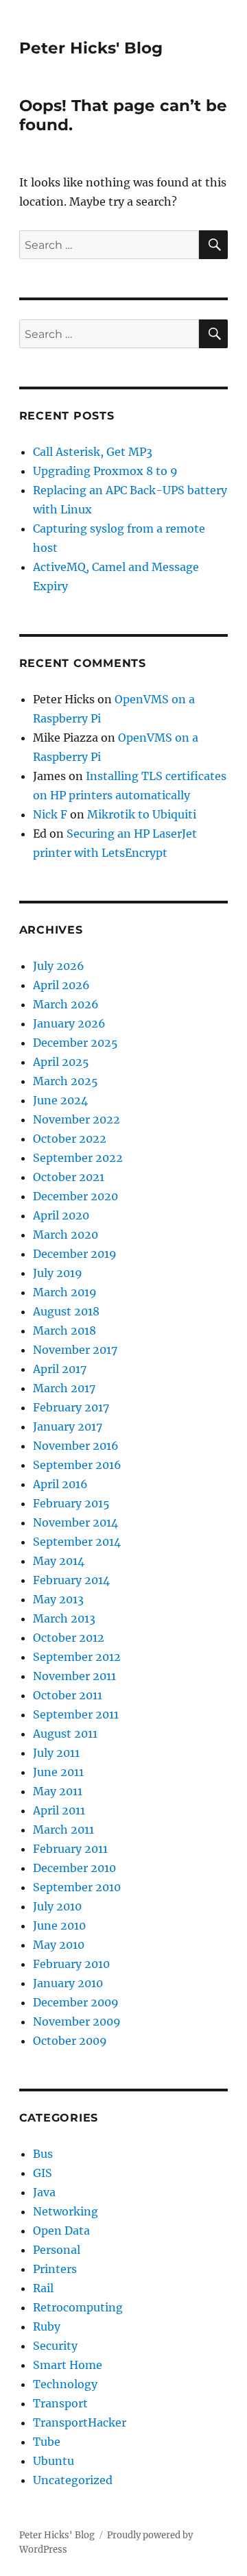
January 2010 (68, 1983)
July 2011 (56, 1753)
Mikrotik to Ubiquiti (142, 814)
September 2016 (77, 1465)
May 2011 (58, 1791)
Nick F (50, 814)
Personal (57, 2250)
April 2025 (61, 1062)
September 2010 (77, 1887)
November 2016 (76, 1446)
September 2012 (77, 1657)
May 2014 (59, 1561)
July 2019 (58, 1273)
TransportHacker (80, 2422)
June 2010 (59, 1925)
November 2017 (75, 1350)
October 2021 (69, 1177)
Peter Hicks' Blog (91, 48)
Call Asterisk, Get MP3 (93, 452)
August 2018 (66, 1311)
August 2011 (65, 1734)
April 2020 (61, 1215)
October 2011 (68, 1695)
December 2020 (75, 1196)
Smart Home (68, 2365)
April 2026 (61, 985)
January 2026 (69, 1023)
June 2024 (60, 1100)
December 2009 (76, 2002)
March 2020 (66, 1235)
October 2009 (70, 2041)
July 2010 (57, 1906)
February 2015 (71, 1503)
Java (44, 2192)
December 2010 (74, 1868)
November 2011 (74, 1676)
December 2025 (75, 1043)
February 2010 (71, 1964)
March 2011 (63, 1830)
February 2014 (71, 1580)
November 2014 (75, 1522)
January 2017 (68, 1426)
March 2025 (66, 1081)
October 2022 (70, 1139)
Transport (60, 2403)
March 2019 (65, 1292)
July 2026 (59, 966)
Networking (66, 2211)
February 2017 (71, 1407)
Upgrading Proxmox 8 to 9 (105, 471)
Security (55, 2346)
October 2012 (69, 1638)
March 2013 (64, 1618)
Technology (65, 2384)
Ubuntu (54, 2461)
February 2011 (70, 1849)
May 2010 (59, 1945)
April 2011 (59, 1810)
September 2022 (78, 1158)
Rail (43, 2288)
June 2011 (58, 1772)
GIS (43, 2173)
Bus (43, 2154)
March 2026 (66, 1004)
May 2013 (58, 1599)
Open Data (61, 2231)
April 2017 (60, 1369)
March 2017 (64, 1388)
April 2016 (60, 1484)
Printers (55, 2269)
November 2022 (77, 1119)
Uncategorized (73, 2480)
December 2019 (75, 1254)
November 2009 (77, 2021)
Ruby (47, 2326)
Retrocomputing (78, 2307)
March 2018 (64, 1330)
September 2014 (77, 1542)
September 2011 (76, 1714)
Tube (47, 2442)
